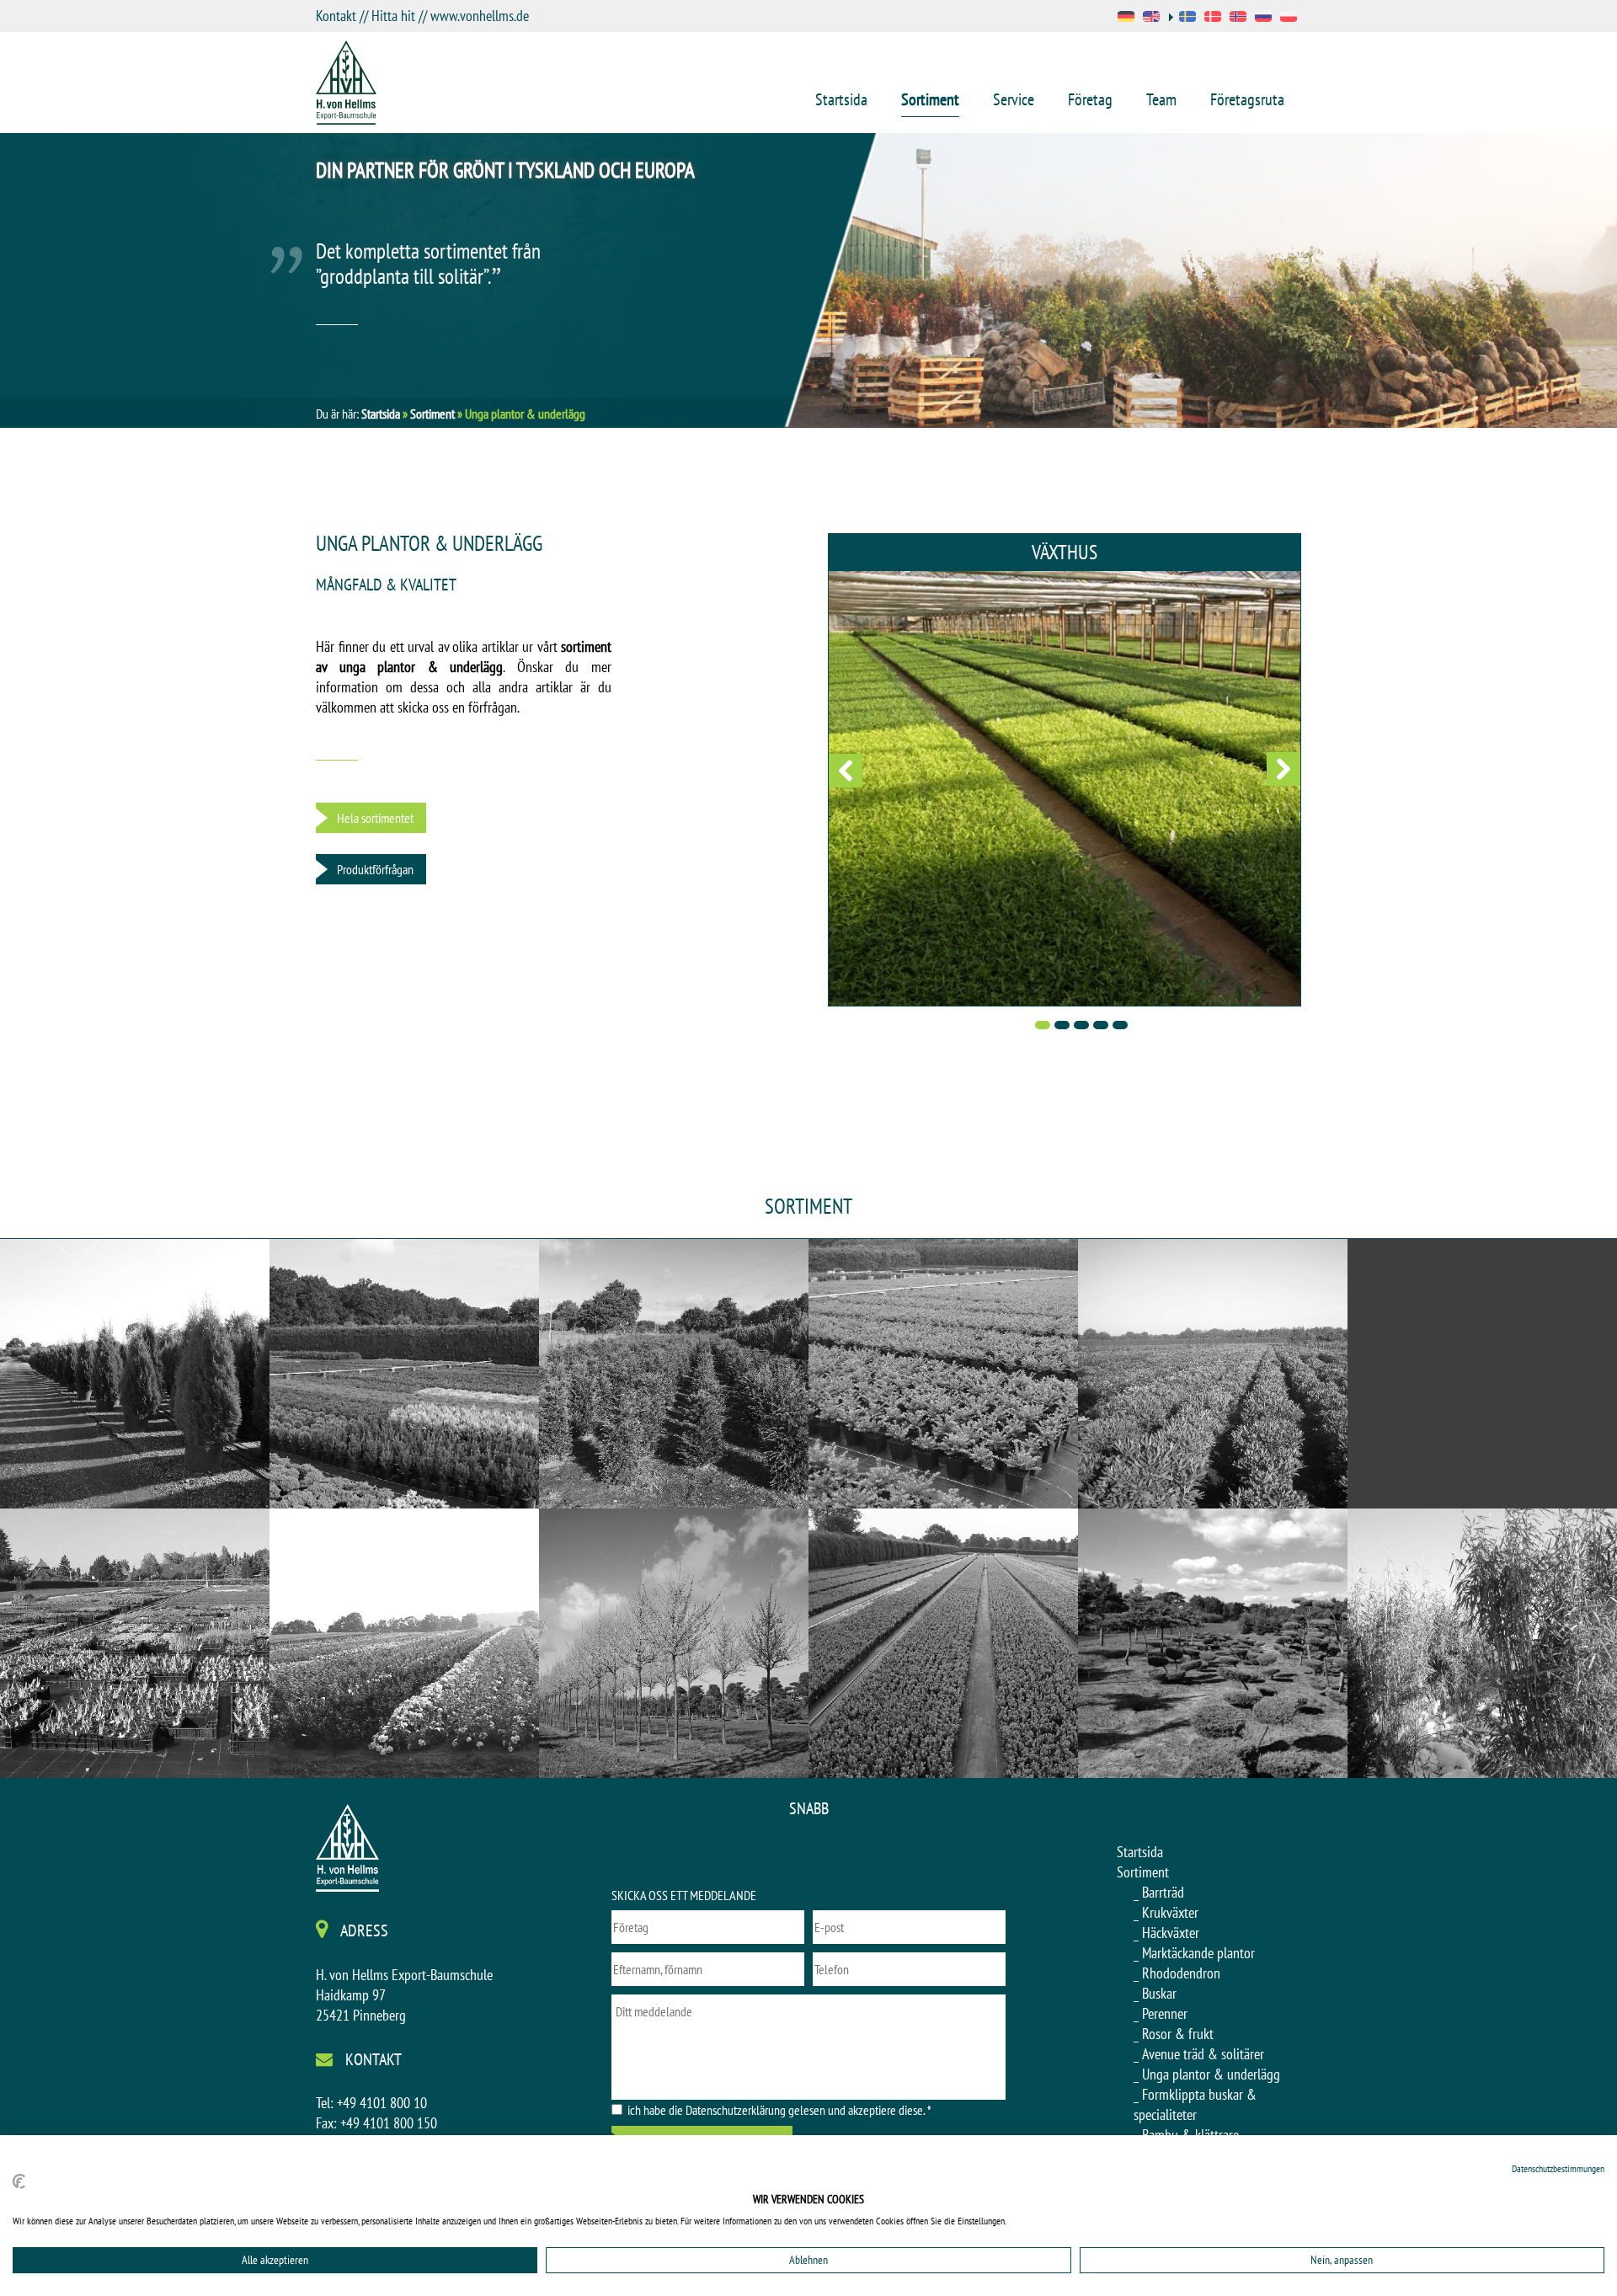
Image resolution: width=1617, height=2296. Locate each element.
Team (1161, 99)
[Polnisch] (1289, 18)
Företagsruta (1247, 99)
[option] (808, 280)
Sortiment (930, 99)
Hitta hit (393, 16)
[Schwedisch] (1182, 18)
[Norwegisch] (1238, 18)
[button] (846, 770)
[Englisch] (1151, 18)
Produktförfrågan (375, 869)
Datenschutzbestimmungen (1558, 2168)
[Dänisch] (1213, 18)
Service (1014, 99)
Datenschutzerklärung (736, 2110)
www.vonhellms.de (480, 16)
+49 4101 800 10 (382, 2103)
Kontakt (336, 16)
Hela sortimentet (375, 818)
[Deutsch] (1126, 18)
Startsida (841, 99)
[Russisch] (1263, 18)
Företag (1090, 99)
